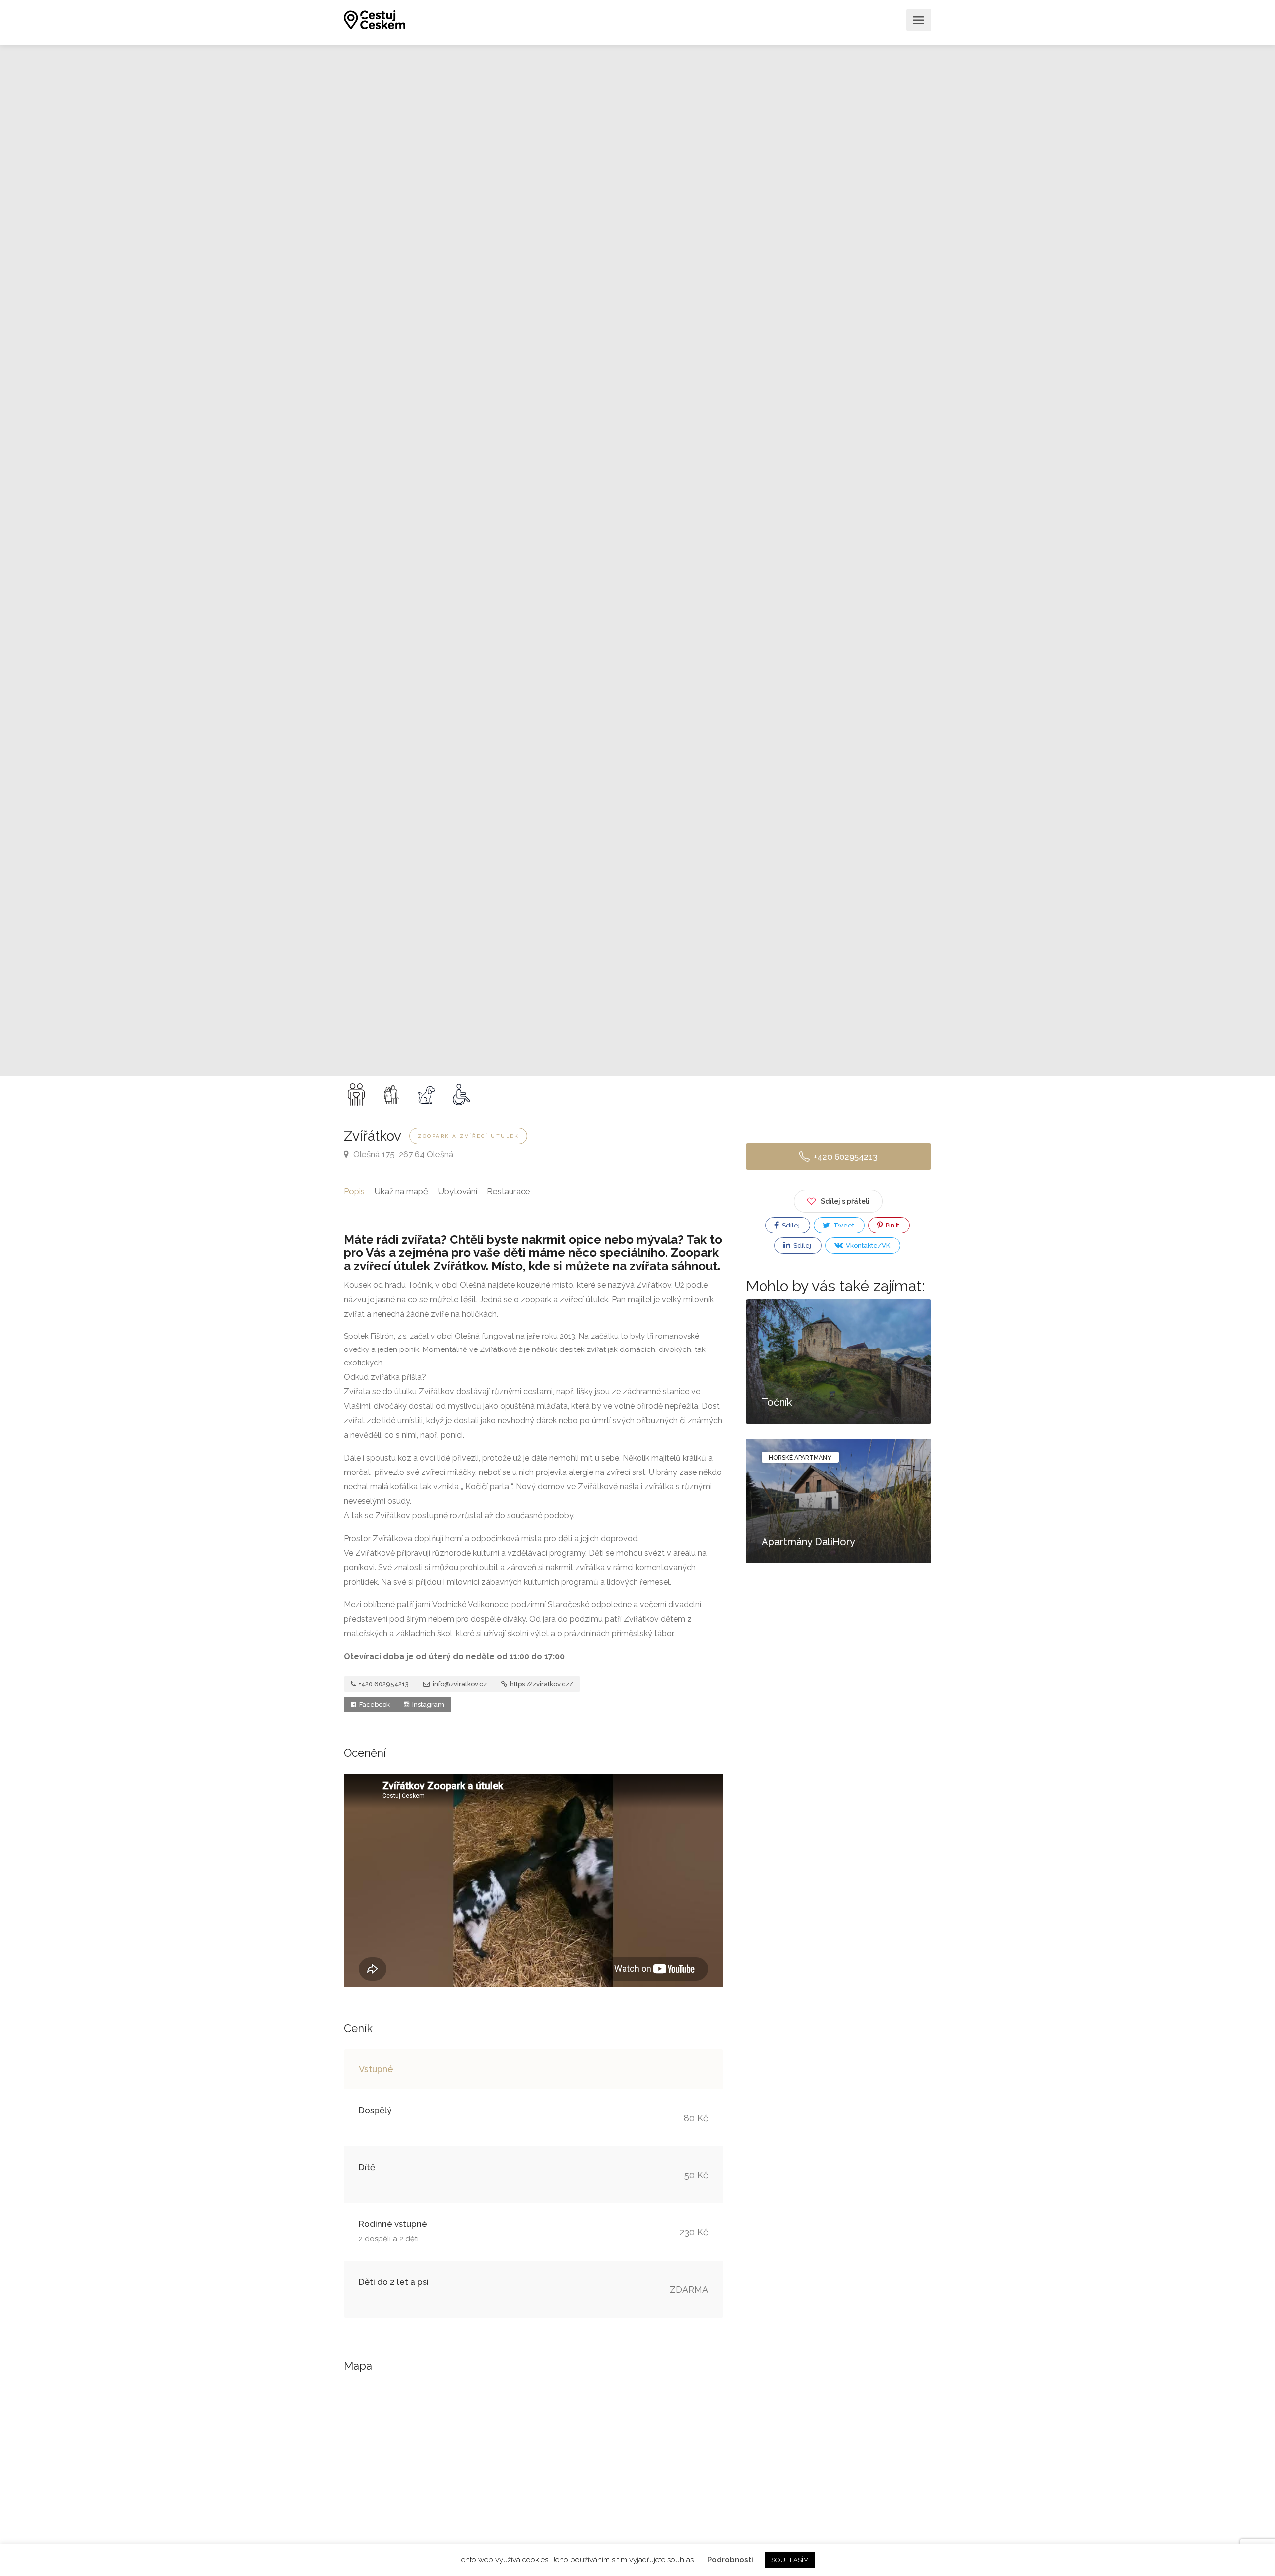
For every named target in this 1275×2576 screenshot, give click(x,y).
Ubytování (457, 1191)
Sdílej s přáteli (845, 1201)
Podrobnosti (730, 2560)
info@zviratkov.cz (459, 1684)
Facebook (374, 1704)
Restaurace (509, 1191)
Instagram (428, 1704)
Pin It (892, 1225)
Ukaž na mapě (401, 1191)
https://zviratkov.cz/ (541, 1684)
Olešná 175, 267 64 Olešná (402, 1154)
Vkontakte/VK (867, 1246)
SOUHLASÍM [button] (790, 2560)
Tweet (843, 1225)
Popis (354, 1191)
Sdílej (790, 1225)
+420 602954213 (383, 1684)
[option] (829, 560)
